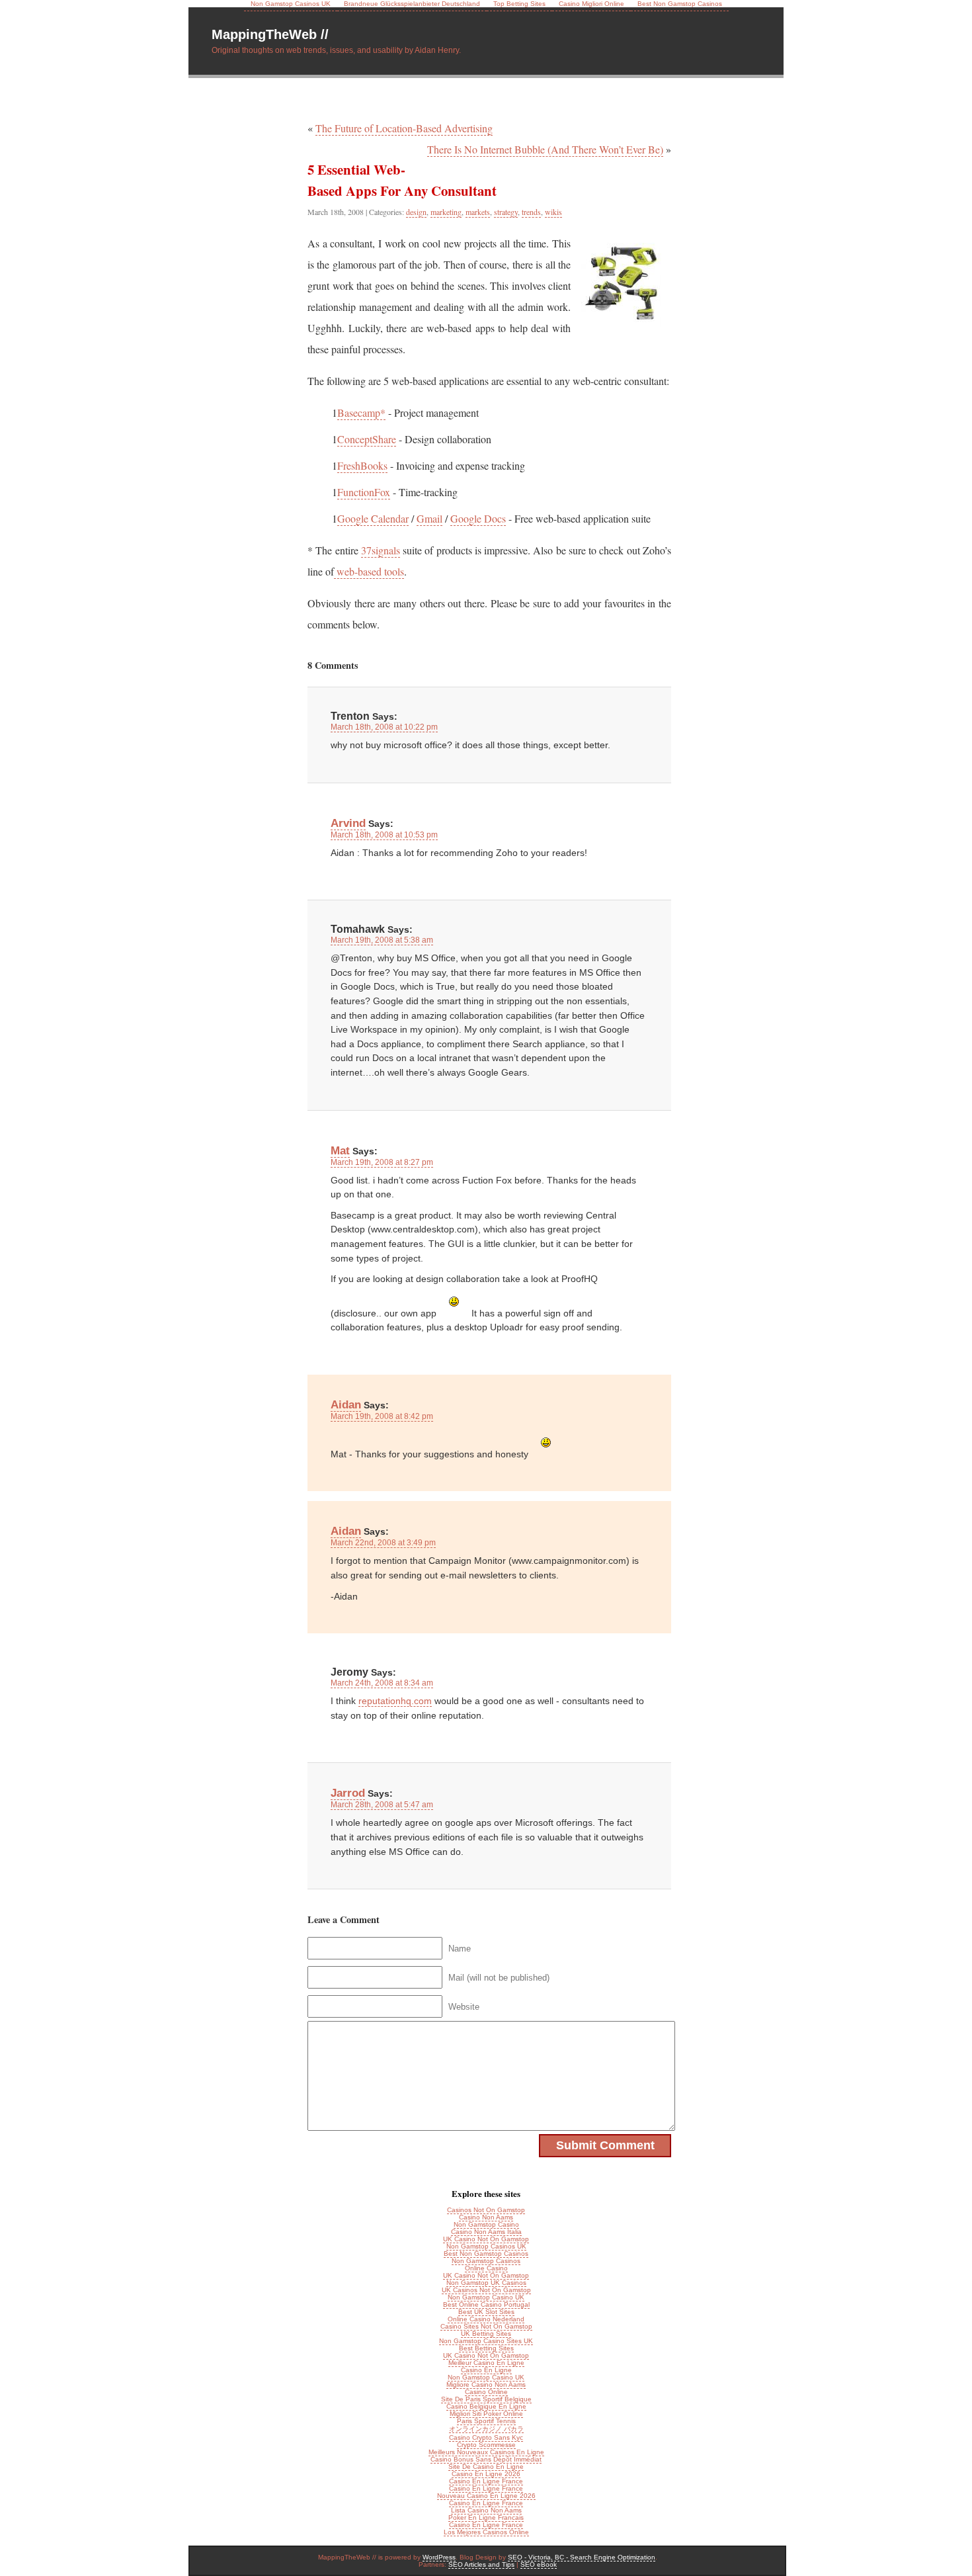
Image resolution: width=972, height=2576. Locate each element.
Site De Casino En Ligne (486, 2467)
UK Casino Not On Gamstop (486, 2239)
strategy (506, 212)
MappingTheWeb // (270, 34)
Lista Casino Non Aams (486, 2510)
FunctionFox (364, 492)
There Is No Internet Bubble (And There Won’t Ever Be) (545, 149)
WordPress (439, 2557)
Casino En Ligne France (486, 2481)
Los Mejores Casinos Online (486, 2532)
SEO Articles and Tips (481, 2564)
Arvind (348, 823)
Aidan (346, 1404)
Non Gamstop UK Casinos (486, 2283)
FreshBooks (362, 465)
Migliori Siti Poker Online (486, 2414)
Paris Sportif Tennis (486, 2421)
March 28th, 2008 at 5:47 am (382, 1805)
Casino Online (486, 2392)
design (416, 212)
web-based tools (369, 571)
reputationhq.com (395, 1701)
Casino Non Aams (486, 2217)
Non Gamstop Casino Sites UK (486, 2341)
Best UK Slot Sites (486, 2312)
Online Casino (486, 2268)
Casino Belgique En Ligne (486, 2406)
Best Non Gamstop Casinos (486, 2254)
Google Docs (478, 518)
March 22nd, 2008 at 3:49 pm (383, 1543)
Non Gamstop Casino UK (486, 2297)
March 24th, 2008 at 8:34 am (382, 1683)
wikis (553, 212)
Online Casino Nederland (486, 2319)
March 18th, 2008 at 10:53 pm (384, 835)
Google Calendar (373, 518)
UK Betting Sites (486, 2334)
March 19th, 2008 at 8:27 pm (382, 1162)
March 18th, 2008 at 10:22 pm (384, 727)
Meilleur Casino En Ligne (486, 2363)
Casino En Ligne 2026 (486, 2474)
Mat (340, 1150)
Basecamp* (361, 412)
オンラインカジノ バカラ (486, 2429)
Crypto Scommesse (486, 2445)
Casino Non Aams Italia (486, 2232)
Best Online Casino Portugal (486, 2304)
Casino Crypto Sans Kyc (486, 2437)
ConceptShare (367, 439)
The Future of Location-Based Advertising (404, 128)
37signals (381, 550)
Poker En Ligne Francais (486, 2517)
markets (478, 212)
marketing (446, 212)
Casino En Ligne (486, 2370)
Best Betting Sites (486, 2348)
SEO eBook (539, 2564)
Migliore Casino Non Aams (486, 2384)
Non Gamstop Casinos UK (486, 2246)
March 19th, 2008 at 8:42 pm (382, 1416)
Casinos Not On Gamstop (486, 2210)
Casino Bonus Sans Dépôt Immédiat (486, 2459)
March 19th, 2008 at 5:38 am (382, 940)
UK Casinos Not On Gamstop (486, 2290)
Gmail (429, 518)
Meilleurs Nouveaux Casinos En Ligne (486, 2452)
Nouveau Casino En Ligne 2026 (486, 2496)
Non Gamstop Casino (486, 2224)
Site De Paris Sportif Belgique (486, 2399)
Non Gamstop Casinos (486, 2261)
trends (531, 212)
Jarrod (348, 1793)
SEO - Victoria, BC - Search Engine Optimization (582, 2557)
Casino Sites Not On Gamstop (486, 2326)
